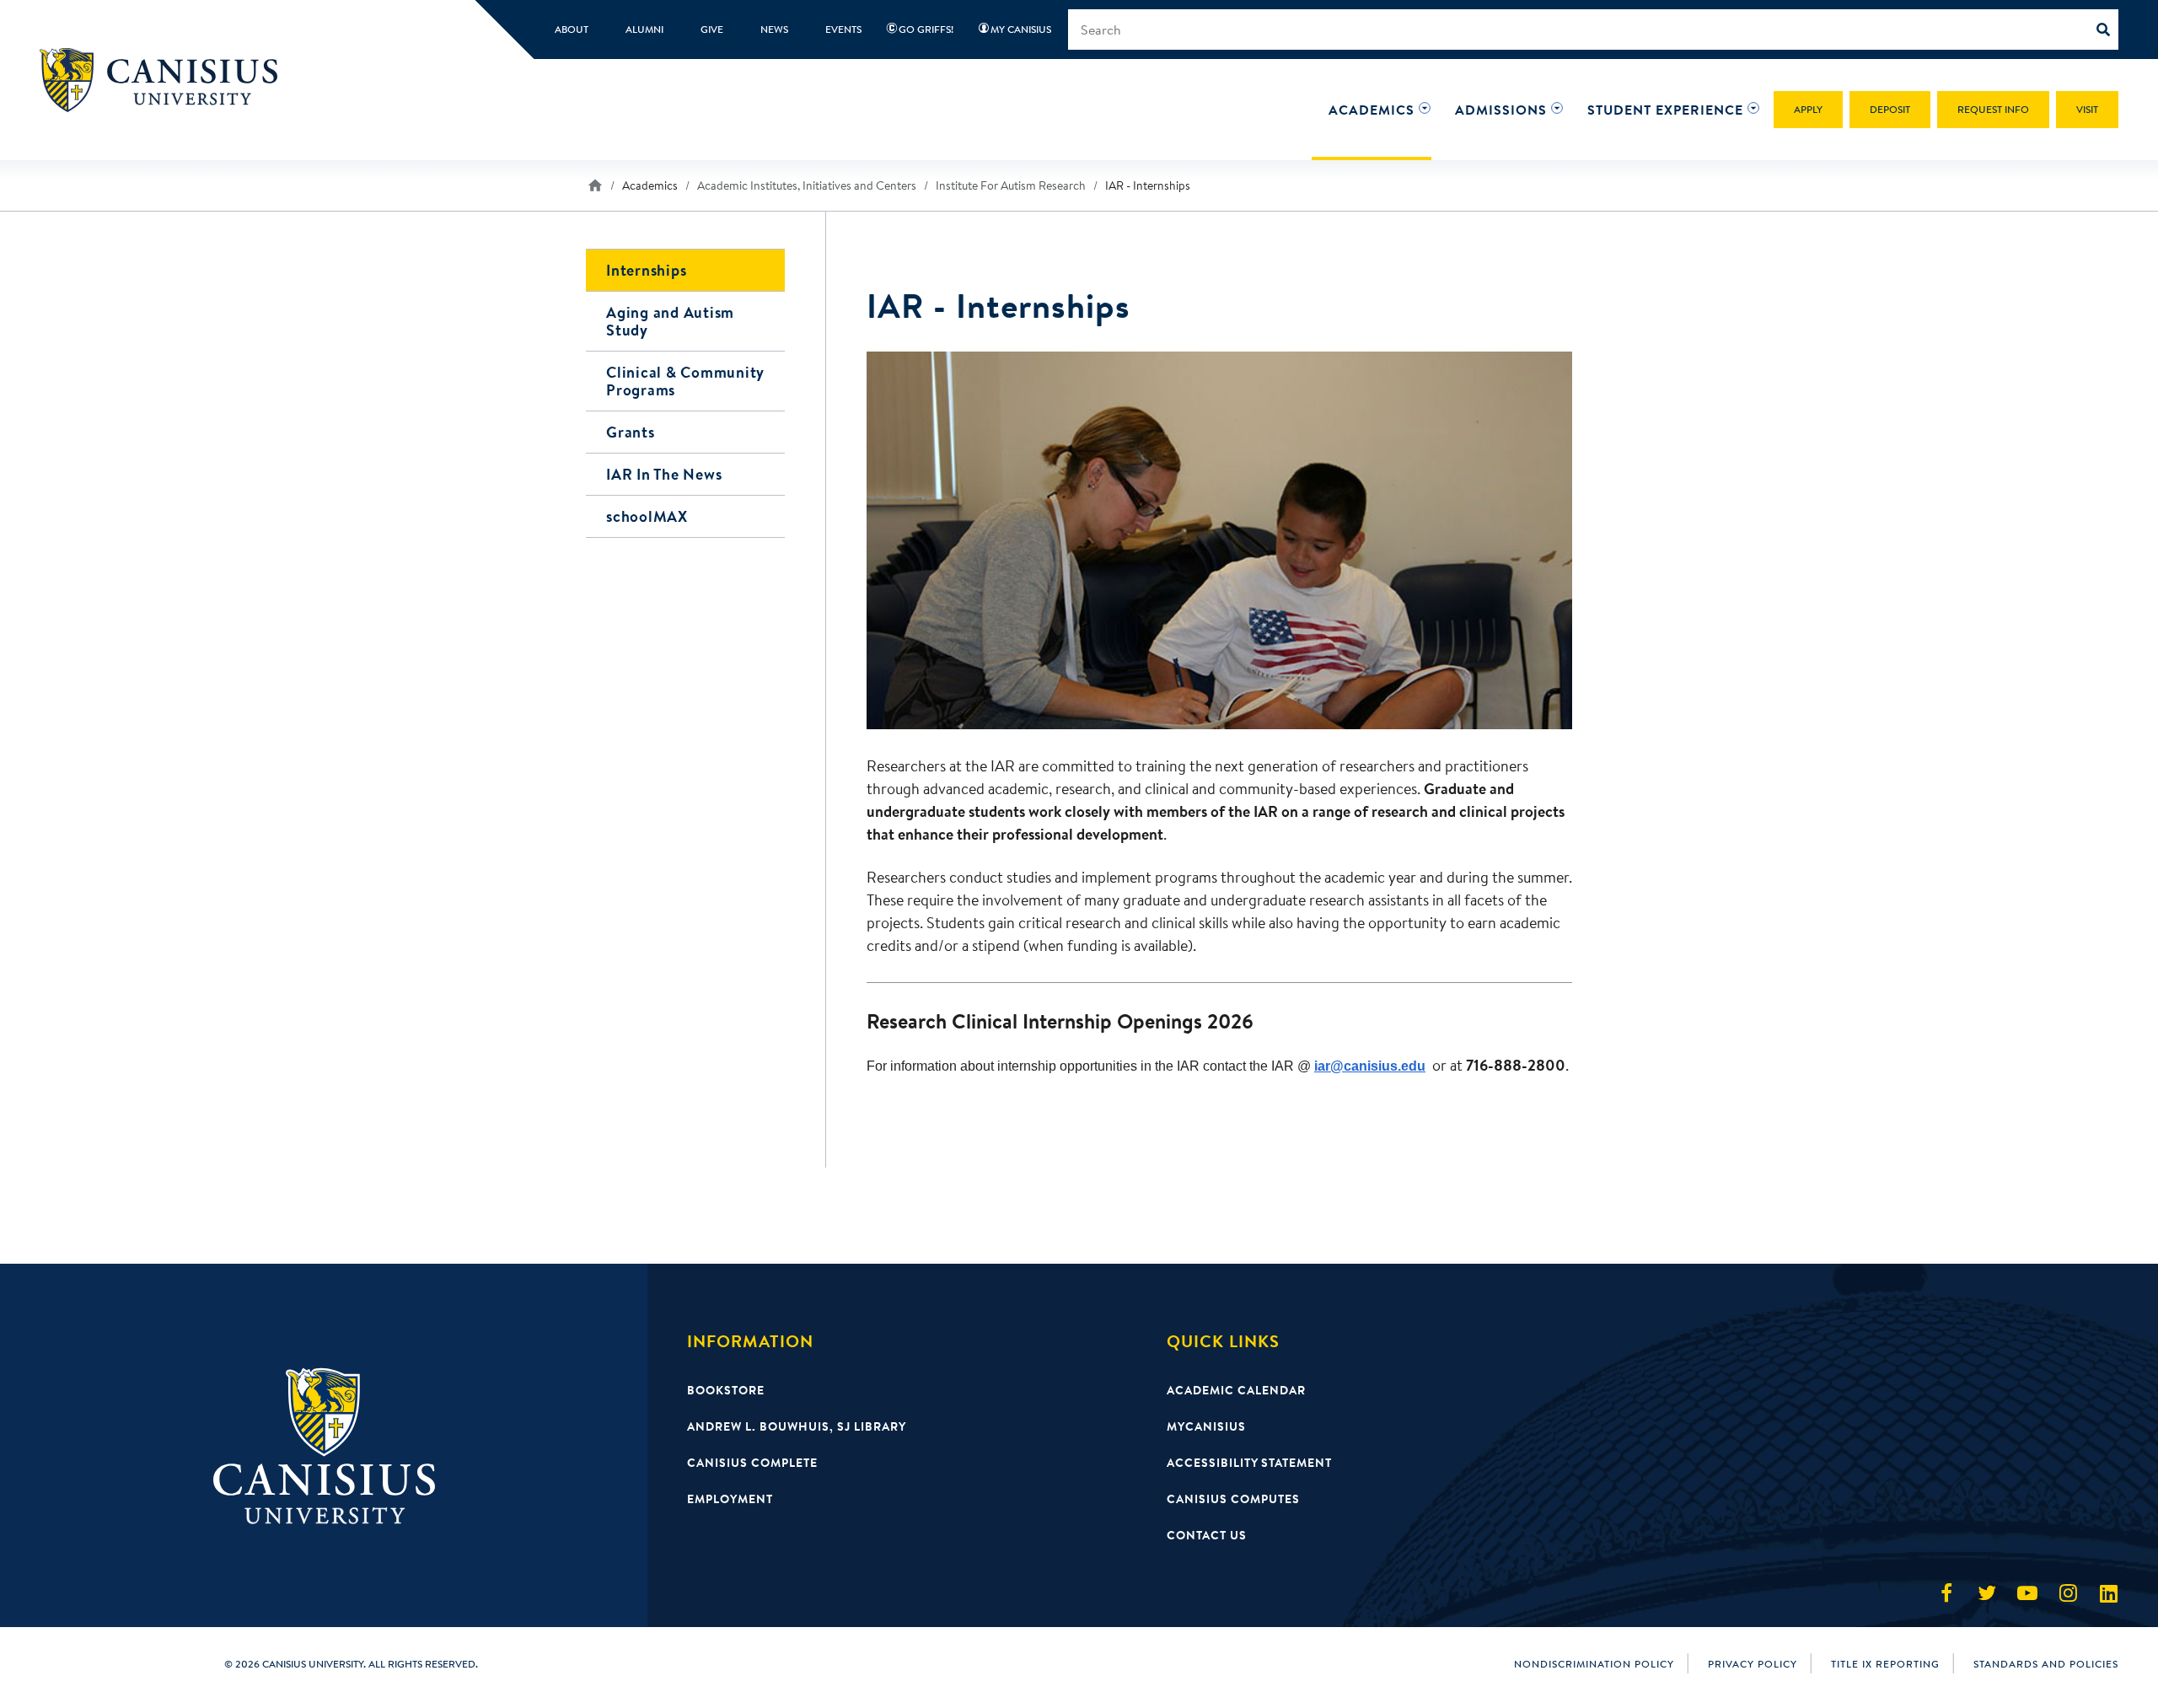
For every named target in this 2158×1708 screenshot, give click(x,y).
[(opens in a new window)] (1946, 1593)
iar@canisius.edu (1370, 1066)
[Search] (2107, 30)
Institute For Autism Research (1011, 185)
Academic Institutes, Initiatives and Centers (807, 185)
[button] (1372, 110)
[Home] (166, 80)
